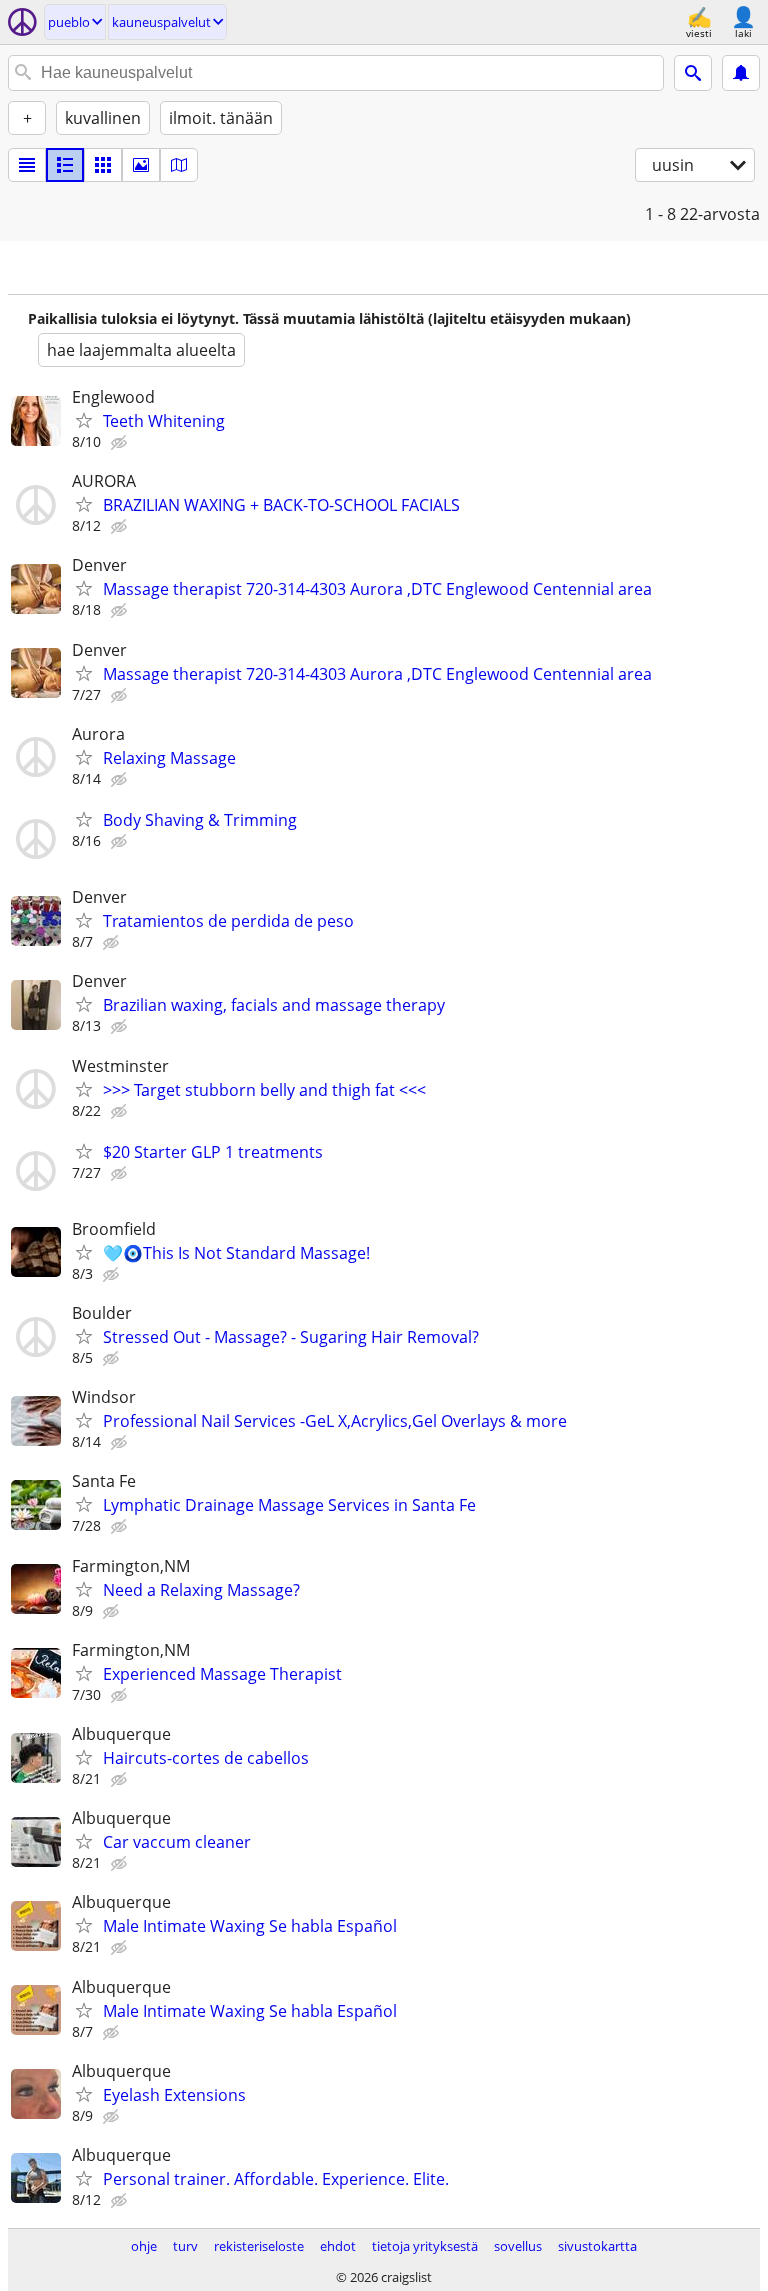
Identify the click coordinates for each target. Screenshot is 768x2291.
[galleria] (141, 165)
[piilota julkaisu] (121, 443)
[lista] (27, 165)
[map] (179, 165)
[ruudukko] (103, 165)
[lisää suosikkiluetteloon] (84, 420)
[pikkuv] (65, 165)
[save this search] (741, 73)
